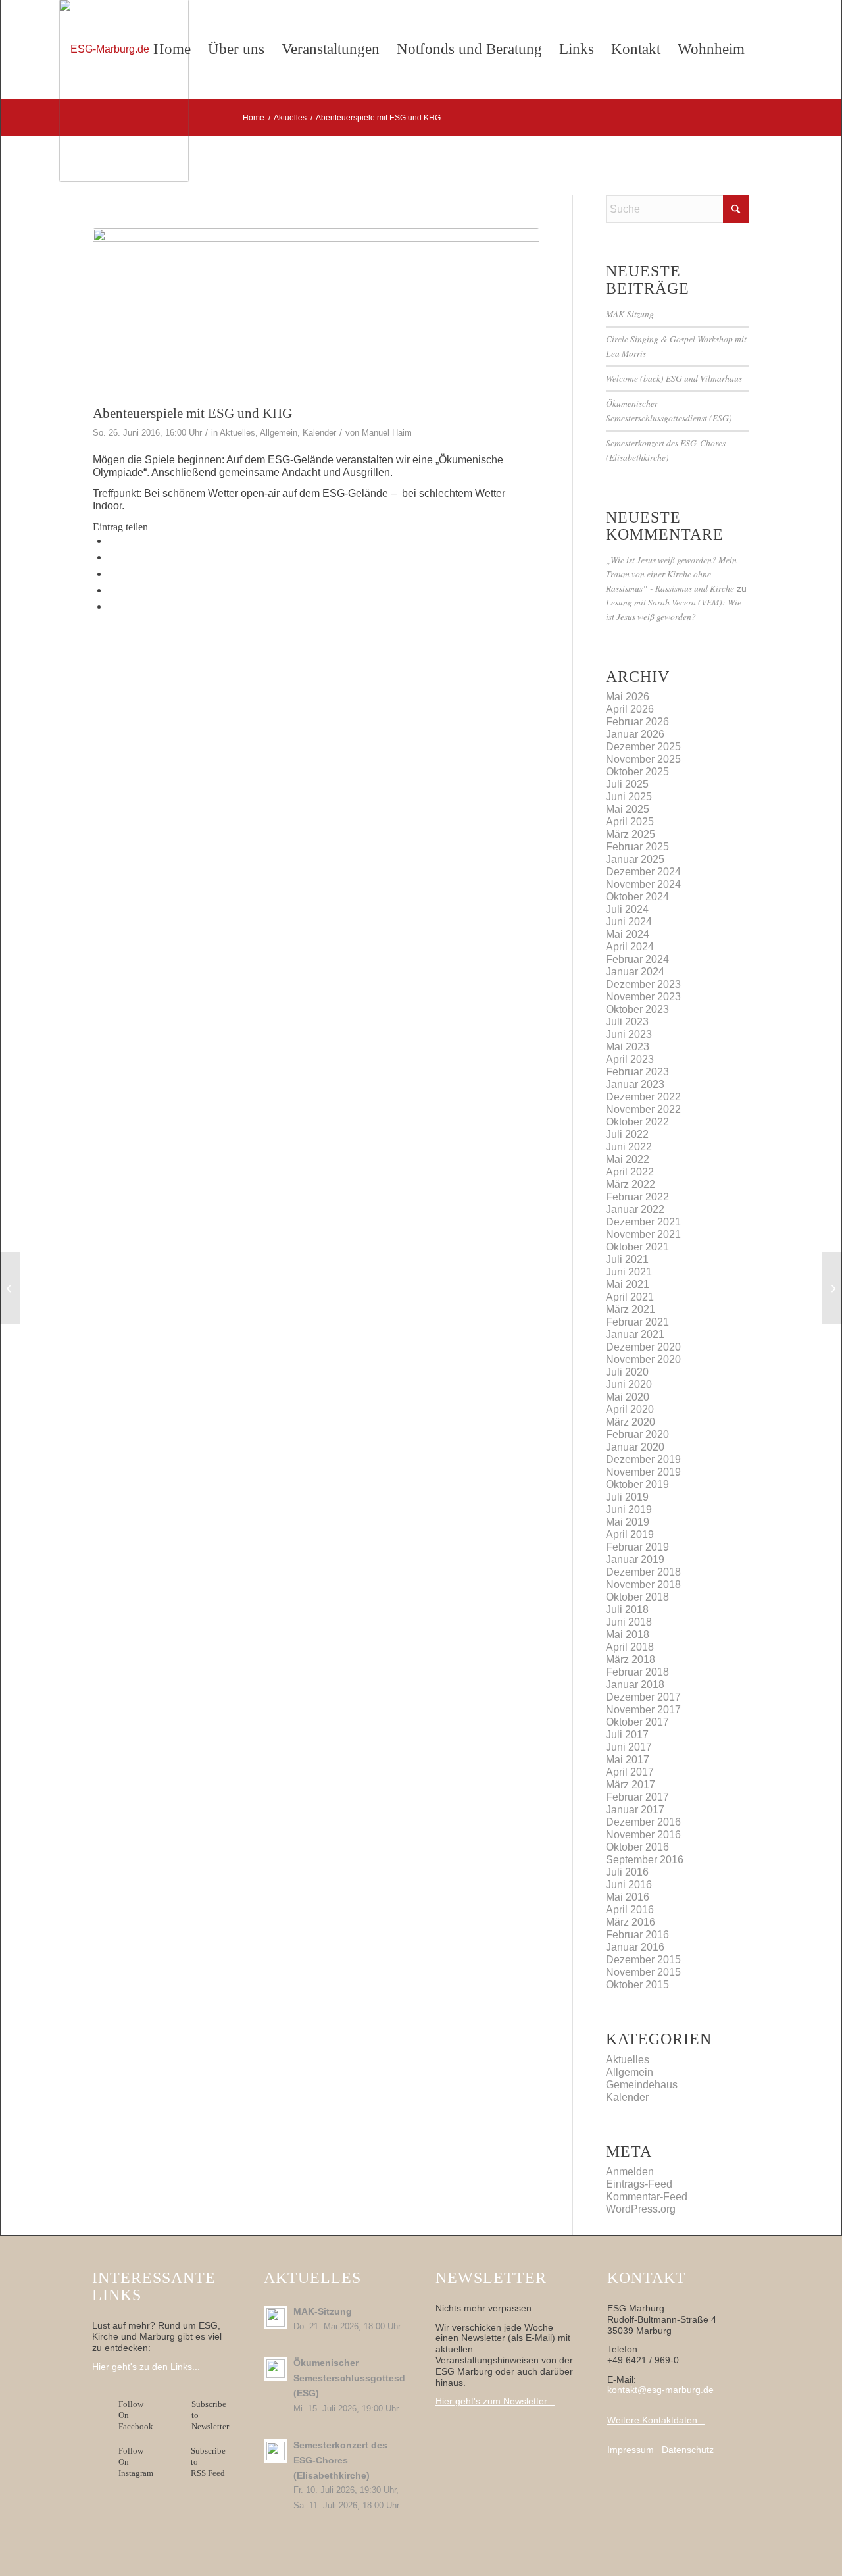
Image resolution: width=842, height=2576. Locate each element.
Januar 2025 (635, 859)
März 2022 (631, 1184)
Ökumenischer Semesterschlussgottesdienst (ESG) (360, 2378)
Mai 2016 (628, 1897)
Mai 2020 (628, 1397)
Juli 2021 (627, 1259)
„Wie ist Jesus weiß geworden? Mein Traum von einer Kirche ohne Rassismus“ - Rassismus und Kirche (671, 574)
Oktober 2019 (637, 1484)
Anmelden (630, 2172)
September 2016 (645, 1860)
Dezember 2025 (643, 747)
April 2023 (630, 1059)
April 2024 (630, 947)
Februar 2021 (637, 1322)
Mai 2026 (628, 697)
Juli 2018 (627, 1610)
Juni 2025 (629, 797)
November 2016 (643, 1835)
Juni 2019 (629, 1509)
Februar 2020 (637, 1434)
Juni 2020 (629, 1384)
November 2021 (643, 1234)
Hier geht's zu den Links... (146, 2367)
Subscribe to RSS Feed (208, 2462)
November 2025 (643, 759)
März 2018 (631, 1660)
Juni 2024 (629, 922)
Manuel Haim (387, 433)
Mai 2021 (628, 1284)
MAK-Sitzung (630, 314)
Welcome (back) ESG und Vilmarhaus (674, 378)
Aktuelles (237, 433)
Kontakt (636, 49)
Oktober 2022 (637, 1122)
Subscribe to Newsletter (210, 2415)
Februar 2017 (637, 1797)
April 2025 (630, 822)
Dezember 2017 (643, 1697)
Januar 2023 (635, 1084)
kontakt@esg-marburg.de (660, 2390)
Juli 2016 (627, 1872)
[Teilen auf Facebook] (112, 541)
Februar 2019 (637, 1547)
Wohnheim (711, 49)
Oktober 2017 (637, 1722)
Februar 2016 (637, 1935)
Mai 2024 (628, 934)
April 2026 (630, 709)
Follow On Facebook (138, 2415)
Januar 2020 (635, 1447)
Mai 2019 (628, 1522)
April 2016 (630, 1910)
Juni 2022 (629, 1147)
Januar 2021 (635, 1334)
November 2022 (643, 1109)
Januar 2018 (635, 1685)
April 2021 (630, 1297)
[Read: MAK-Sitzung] (276, 2317)
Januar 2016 (635, 1947)
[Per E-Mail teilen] (112, 606)
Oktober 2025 (637, 772)
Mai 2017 (628, 1760)
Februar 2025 (637, 847)
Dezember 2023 (643, 984)
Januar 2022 (635, 1209)
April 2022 (630, 1172)
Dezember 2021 (643, 1222)
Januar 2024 (635, 972)
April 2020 (630, 1409)
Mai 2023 (628, 1047)
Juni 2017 (629, 1747)
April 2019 (630, 1534)
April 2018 (630, 1647)
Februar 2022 (637, 1197)
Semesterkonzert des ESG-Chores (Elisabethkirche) (340, 2460)
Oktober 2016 (637, 1847)
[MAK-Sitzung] (10, 1288)
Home (172, 49)
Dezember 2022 (643, 1097)
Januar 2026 (635, 734)
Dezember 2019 (643, 1459)
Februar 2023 (637, 1072)
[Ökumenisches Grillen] (316, 313)
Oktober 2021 (637, 1247)
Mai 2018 (628, 1635)
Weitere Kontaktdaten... (656, 2420)
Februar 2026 (637, 722)
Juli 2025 (627, 784)
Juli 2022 (627, 1134)
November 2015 (643, 1972)
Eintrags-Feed (639, 2184)
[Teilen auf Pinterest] (112, 590)
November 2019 (643, 1472)
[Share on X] (112, 557)
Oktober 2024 (637, 897)
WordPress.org (641, 2209)
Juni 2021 (629, 1272)
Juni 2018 (629, 1622)
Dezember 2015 (643, 1960)
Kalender (319, 433)
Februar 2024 (637, 959)
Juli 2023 (627, 1022)
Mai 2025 (628, 809)
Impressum (631, 2450)
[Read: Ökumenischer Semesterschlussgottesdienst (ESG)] (276, 2369)
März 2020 (631, 1422)
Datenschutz (688, 2450)
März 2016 (631, 1922)
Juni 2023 (629, 1034)
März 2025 (631, 834)
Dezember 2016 (643, 1822)
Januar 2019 (635, 1559)
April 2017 (630, 1772)
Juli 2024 (627, 909)
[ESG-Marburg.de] (124, 90)
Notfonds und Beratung (469, 49)
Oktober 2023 (637, 1009)
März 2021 (631, 1309)
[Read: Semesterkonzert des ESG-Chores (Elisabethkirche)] (276, 2451)
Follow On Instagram (136, 2462)
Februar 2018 (637, 1672)
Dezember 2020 (643, 1347)
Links (577, 49)
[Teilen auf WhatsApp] (112, 574)
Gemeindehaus (642, 2085)
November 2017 (643, 1710)
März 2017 (631, 1785)
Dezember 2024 (643, 872)
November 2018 (643, 1584)
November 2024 (643, 884)
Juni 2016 (629, 1885)
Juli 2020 (627, 1372)
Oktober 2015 (637, 1985)
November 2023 (643, 997)
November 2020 (643, 1359)
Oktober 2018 (637, 1597)
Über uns (236, 49)
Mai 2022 (628, 1159)
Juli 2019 (627, 1497)
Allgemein (279, 433)
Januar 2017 (635, 1810)
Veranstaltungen (331, 49)
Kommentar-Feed (647, 2197)
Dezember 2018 (643, 1572)
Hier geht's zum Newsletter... (495, 2401)
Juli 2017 (627, 1735)
